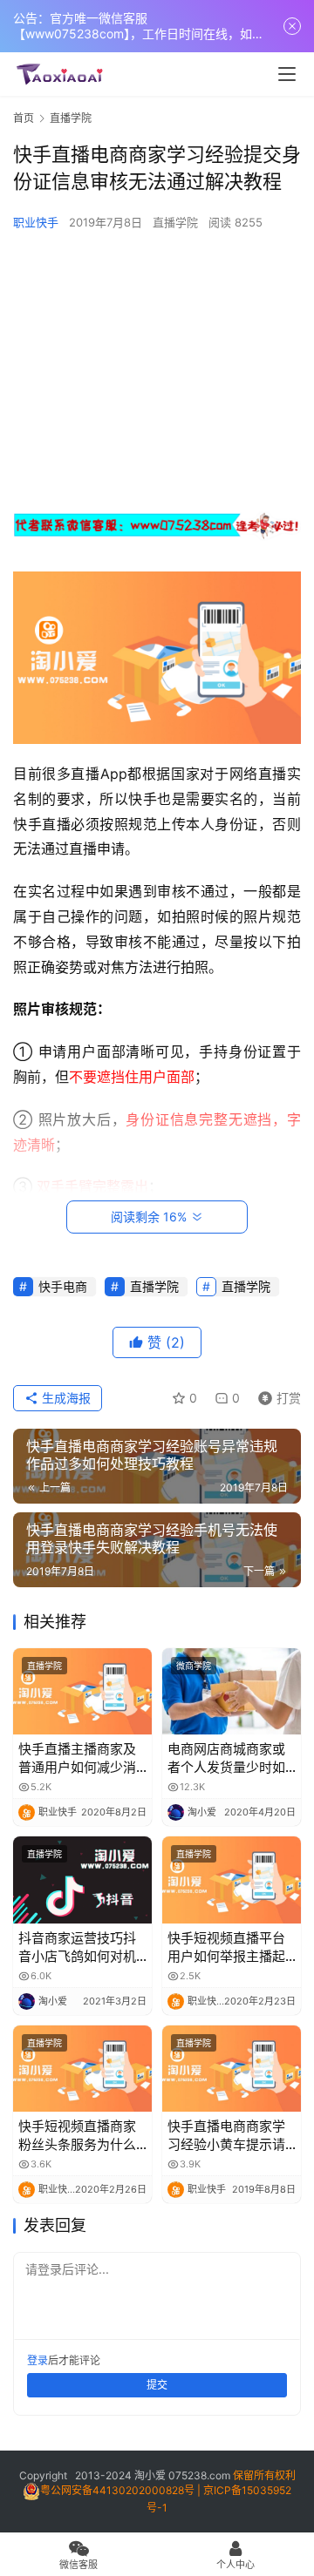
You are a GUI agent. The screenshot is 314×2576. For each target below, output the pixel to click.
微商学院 (194, 1666)
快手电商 (63, 1286)
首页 (24, 118)
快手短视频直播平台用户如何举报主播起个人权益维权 (226, 1947)
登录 (38, 2360)
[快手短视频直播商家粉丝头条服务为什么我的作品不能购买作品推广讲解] (82, 2069)
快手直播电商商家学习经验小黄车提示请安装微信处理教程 (226, 2136)
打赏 (276, 1395)
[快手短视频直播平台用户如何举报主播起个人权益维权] (232, 1880)
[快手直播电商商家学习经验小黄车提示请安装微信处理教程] (232, 2069)
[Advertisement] (157, 370)
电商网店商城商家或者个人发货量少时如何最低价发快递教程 (226, 1758)
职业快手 (36, 222)
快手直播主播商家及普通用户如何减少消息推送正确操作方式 (77, 1758)
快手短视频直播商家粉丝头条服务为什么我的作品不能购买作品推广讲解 (77, 2136)
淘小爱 (150, 2475)
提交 (157, 2385)
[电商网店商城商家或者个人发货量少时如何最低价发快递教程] (232, 1691)
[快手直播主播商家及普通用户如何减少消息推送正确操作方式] (82, 1691)
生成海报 (65, 1398)
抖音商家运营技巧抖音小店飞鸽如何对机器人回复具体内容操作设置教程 (77, 1947)
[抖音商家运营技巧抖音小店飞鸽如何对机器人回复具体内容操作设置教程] (82, 1880)
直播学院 (175, 222)
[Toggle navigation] (287, 74)
